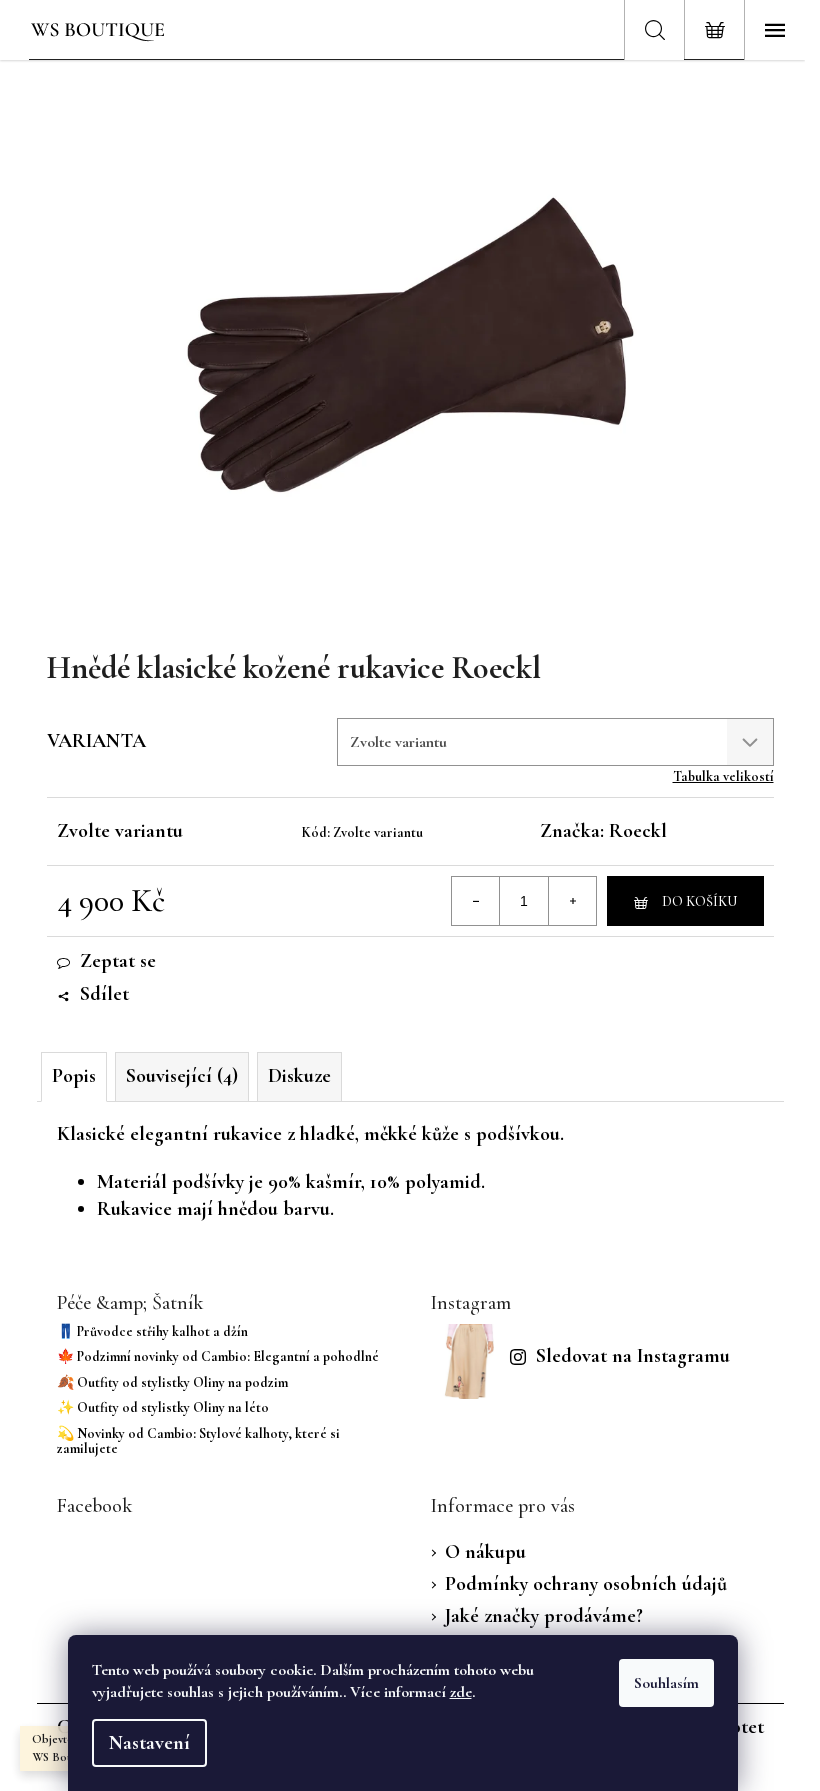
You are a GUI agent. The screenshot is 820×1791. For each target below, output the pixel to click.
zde (461, 1692)
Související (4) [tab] (182, 1076)
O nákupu (485, 1552)
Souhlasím (666, 1683)
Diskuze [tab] (299, 1076)
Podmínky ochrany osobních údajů (586, 1584)
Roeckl (638, 831)
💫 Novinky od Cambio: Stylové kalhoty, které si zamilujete (198, 1441)
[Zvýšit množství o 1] (572, 901)
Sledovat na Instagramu (633, 1356)
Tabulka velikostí (723, 776)
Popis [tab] (74, 1076)
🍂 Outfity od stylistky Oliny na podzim (172, 1382)
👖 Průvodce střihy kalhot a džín (152, 1331)
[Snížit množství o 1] (476, 901)
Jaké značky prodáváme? (544, 1616)
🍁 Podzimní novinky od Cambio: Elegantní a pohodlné (218, 1356)
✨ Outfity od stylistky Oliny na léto (163, 1407)
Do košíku (699, 901)
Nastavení (149, 1743)
